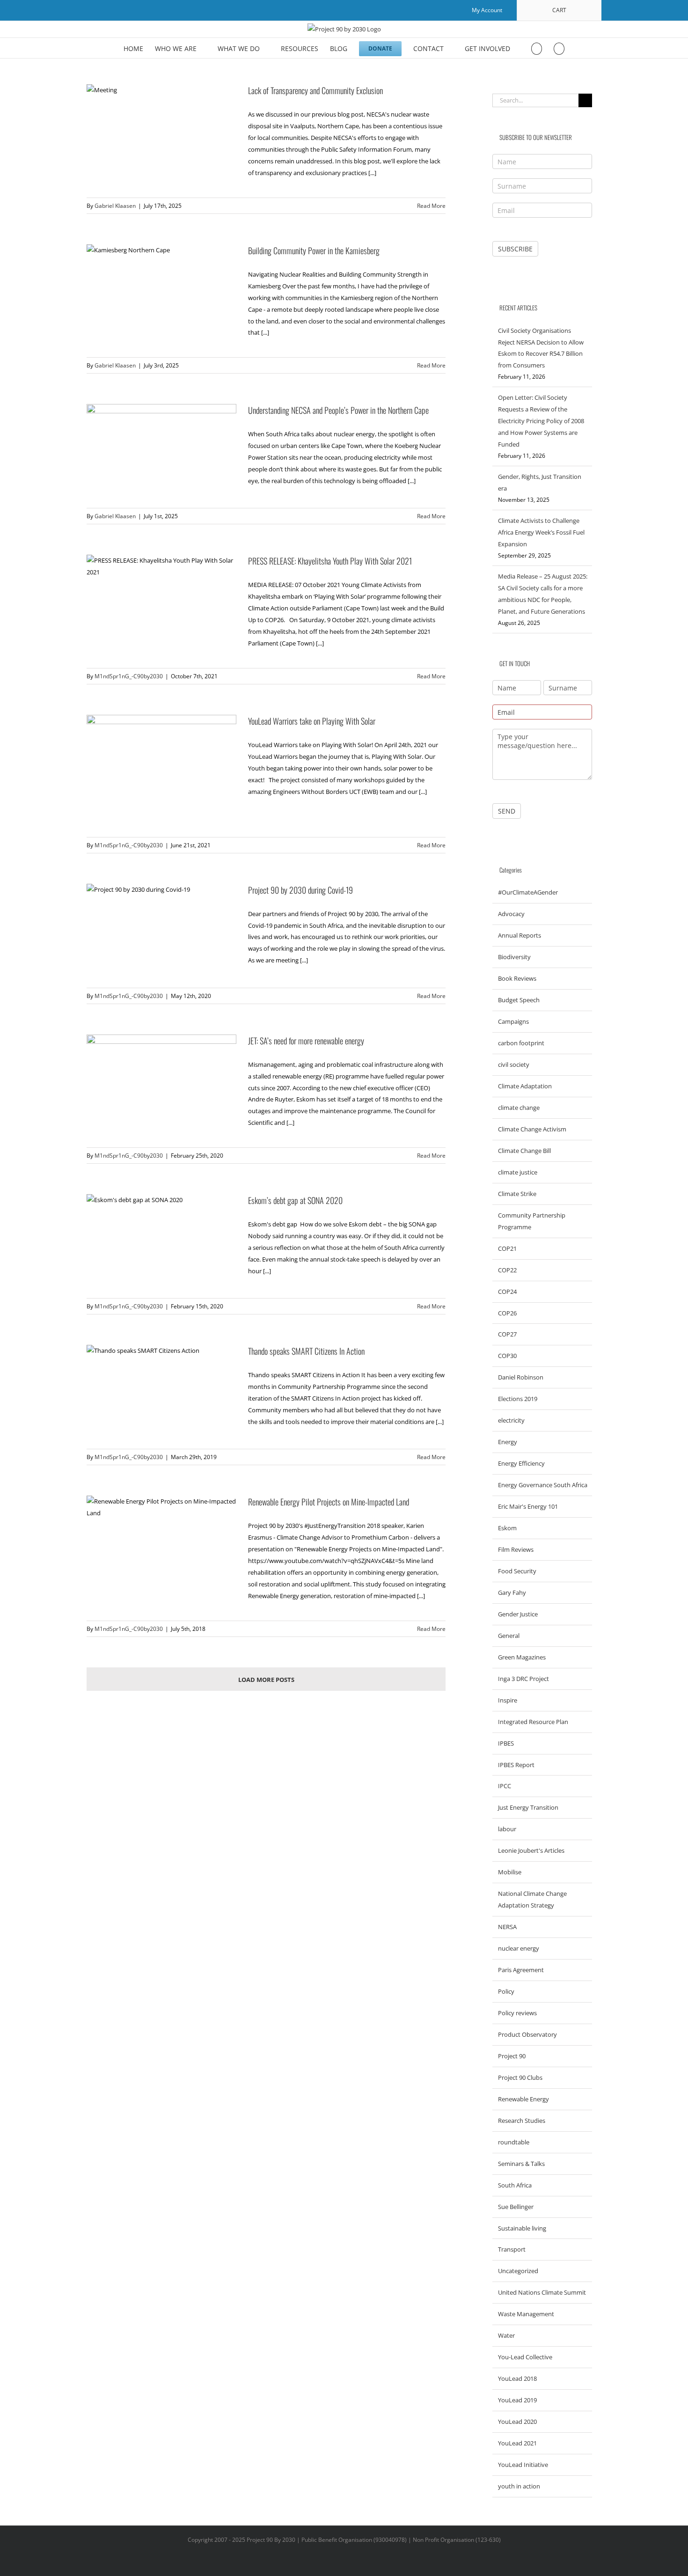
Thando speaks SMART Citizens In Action (306, 1351)
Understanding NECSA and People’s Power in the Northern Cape (338, 410)
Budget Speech (519, 1000)
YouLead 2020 (517, 2422)
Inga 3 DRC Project (523, 1679)
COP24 (507, 1292)
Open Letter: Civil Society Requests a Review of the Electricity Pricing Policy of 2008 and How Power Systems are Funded (541, 421)
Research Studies (522, 2121)
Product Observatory (527, 2034)
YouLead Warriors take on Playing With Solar (312, 721)
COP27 (507, 1334)
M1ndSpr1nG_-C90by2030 (129, 676)
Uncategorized (518, 2271)
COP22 (507, 1270)
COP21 (507, 1248)
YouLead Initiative (523, 2465)
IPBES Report (516, 1765)
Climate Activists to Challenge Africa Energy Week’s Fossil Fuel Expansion (541, 532)
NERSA (507, 1927)
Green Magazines (522, 1657)
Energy (508, 1442)
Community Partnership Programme (532, 1221)
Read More (431, 206)
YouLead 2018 (517, 2378)
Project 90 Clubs (520, 2077)
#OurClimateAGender (528, 892)
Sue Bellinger (516, 2207)
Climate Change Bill (524, 1151)
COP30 (507, 1356)
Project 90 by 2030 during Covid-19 (300, 890)
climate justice (518, 1172)
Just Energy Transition (528, 1807)
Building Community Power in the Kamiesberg (314, 250)
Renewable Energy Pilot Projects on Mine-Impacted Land (329, 1502)
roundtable (514, 2142)
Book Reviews (517, 978)
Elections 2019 (518, 1399)
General (509, 1636)
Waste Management (526, 2314)
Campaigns (513, 1021)
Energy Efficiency (521, 1463)
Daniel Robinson (521, 1377)
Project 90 (512, 2056)
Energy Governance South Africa (543, 1485)
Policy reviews (517, 2013)
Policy (506, 1991)
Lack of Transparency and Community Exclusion (315, 90)
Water (506, 2335)
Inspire (508, 1700)
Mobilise (510, 1872)
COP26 (507, 1313)
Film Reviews (516, 1549)
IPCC (505, 1786)
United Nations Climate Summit (542, 2292)
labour (507, 1829)
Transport (512, 2249)
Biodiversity (514, 957)
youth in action (519, 2486)
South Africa (515, 2185)
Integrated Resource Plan (533, 1722)
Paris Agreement (521, 1970)
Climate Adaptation (525, 1086)
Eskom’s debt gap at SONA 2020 (295, 1200)
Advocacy (511, 914)
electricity (511, 1420)
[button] (559, 48)
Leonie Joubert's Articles (531, 1850)
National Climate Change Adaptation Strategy (532, 1899)
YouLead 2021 (517, 2443)
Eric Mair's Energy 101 (528, 1506)
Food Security (517, 1571)
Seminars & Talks (521, 2164)
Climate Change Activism (532, 1129)
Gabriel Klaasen (115, 206)
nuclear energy (519, 1948)
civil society (514, 1064)
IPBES (506, 1743)
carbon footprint (521, 1043)
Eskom (507, 1528)
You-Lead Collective (525, 2357)
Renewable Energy (523, 2099)
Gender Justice (518, 1614)
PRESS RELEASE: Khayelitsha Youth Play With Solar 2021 (330, 561)
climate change (519, 1108)
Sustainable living (522, 2228)
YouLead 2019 (517, 2400)
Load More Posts (266, 1680)
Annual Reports (520, 935)
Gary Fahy (512, 1593)
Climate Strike (517, 1194)
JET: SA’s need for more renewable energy (306, 1041)
